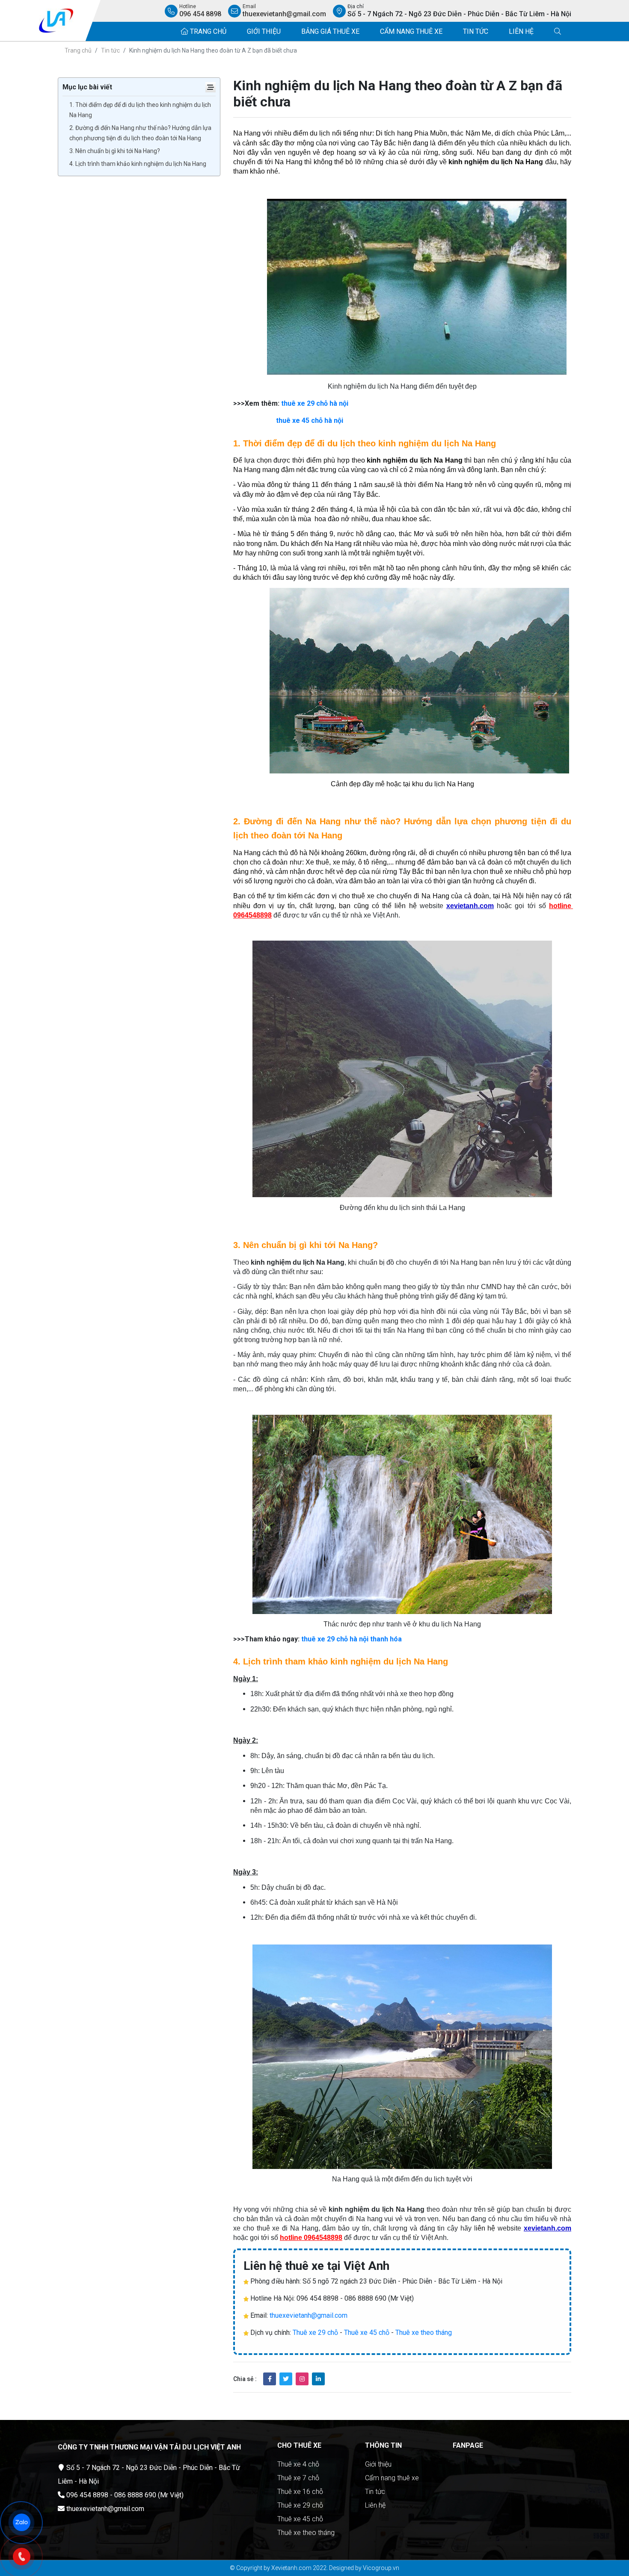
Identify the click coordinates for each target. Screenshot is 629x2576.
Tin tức (476, 31)
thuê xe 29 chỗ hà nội (315, 403)
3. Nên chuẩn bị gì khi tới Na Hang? (115, 151)
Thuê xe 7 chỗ (298, 2478)
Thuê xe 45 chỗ (367, 2333)
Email (284, 11)
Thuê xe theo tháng (424, 2333)
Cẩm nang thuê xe (411, 31)
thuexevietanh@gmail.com (309, 2315)
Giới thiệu (264, 31)
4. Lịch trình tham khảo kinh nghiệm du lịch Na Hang (138, 164)
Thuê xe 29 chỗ (315, 2333)
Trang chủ (207, 31)
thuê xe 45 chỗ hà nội (310, 420)
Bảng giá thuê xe (330, 31)
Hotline (200, 11)
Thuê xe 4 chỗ (298, 2464)
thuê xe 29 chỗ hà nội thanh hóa (352, 1639)
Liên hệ (521, 31)
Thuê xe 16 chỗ (300, 2492)
